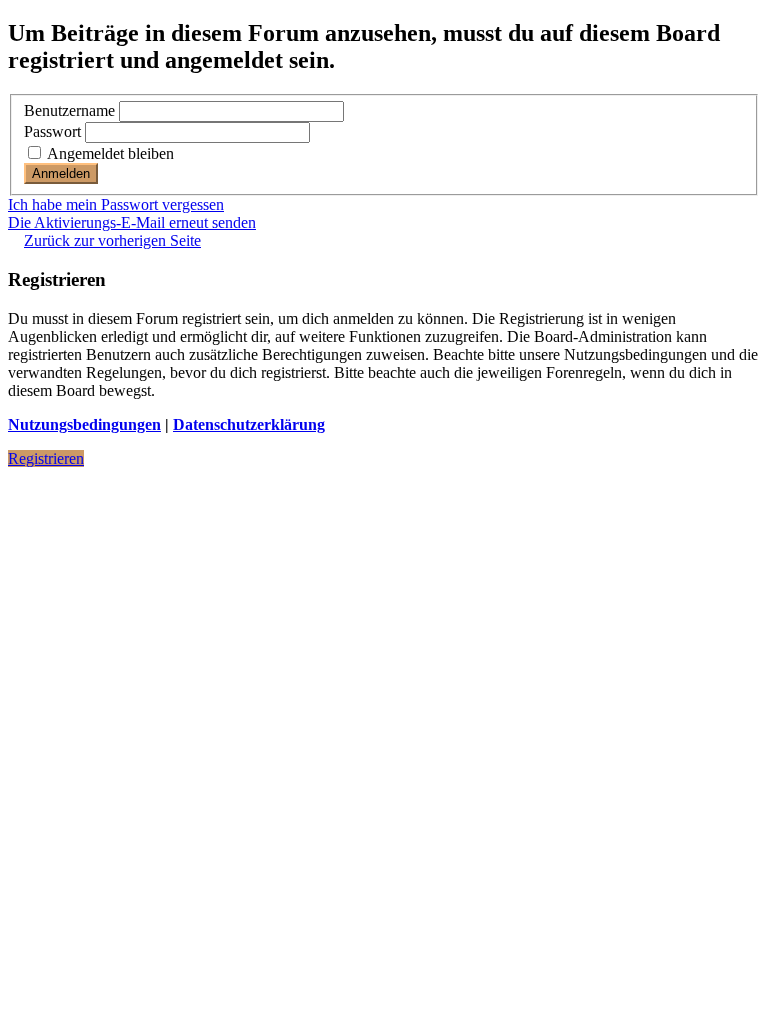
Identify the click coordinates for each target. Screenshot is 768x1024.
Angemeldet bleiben (109, 153)
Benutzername (69, 110)
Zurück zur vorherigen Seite (112, 240)
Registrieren (46, 458)
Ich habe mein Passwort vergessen (116, 204)
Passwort (52, 131)
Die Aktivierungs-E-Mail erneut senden (132, 222)
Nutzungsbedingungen (84, 424)
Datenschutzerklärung (249, 424)
